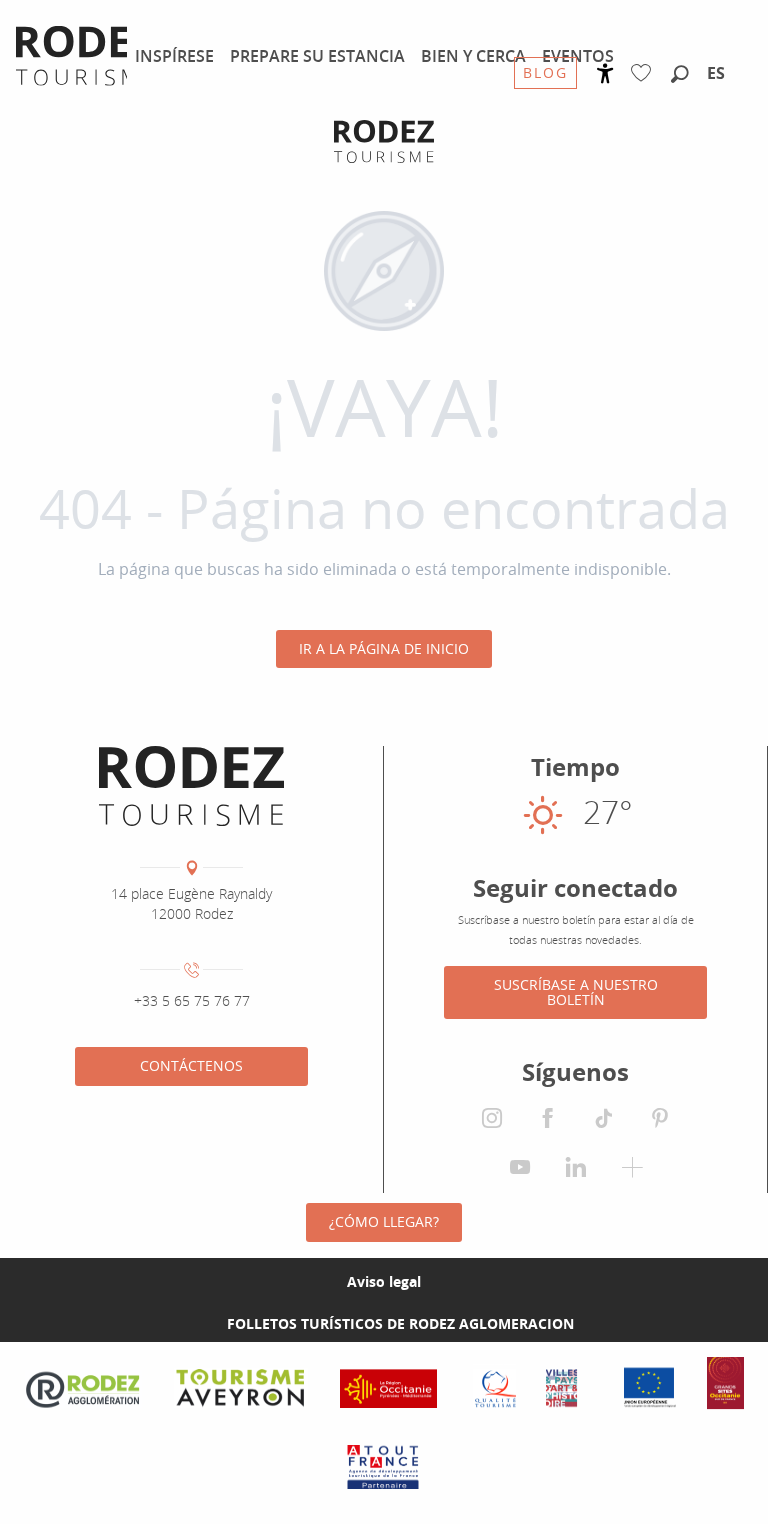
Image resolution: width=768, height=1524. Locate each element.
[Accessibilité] (605, 73)
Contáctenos (191, 1065)
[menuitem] (174, 56)
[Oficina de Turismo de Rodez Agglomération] (384, 141)
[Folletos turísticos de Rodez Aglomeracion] (195, 1323)
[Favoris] (645, 73)
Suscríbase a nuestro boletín (576, 991)
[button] (680, 75)
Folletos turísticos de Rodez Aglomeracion (400, 1323)
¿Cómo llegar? (384, 1221)
